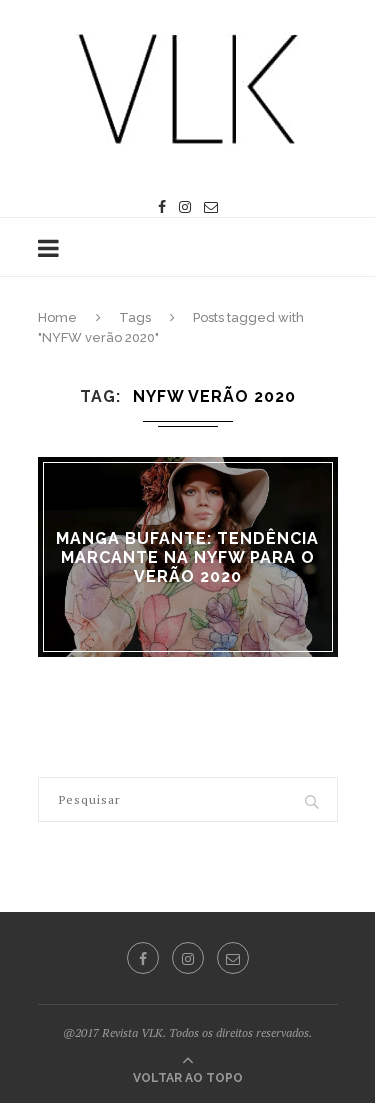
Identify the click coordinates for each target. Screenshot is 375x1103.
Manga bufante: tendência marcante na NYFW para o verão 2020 (187, 556)
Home (57, 317)
